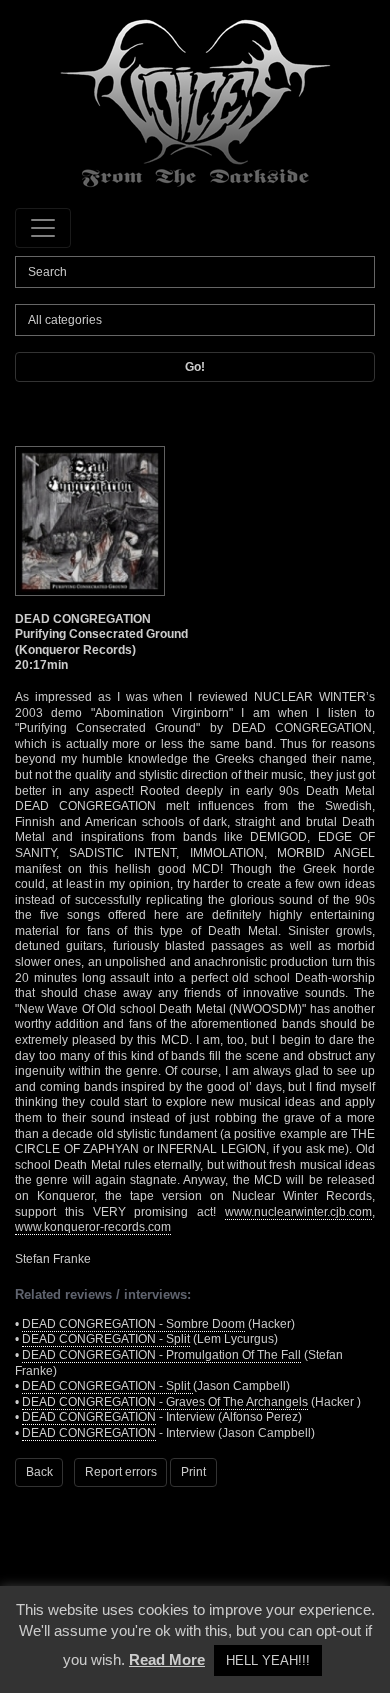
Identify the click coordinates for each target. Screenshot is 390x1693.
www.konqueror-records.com (93, 1227)
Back (39, 1472)
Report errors (121, 1472)
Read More (167, 1659)
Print (193, 1472)
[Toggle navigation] (43, 228)
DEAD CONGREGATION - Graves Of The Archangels (165, 1402)
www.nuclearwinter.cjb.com (298, 1212)
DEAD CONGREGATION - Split (106, 1339)
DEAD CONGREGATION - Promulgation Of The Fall (161, 1355)
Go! (195, 367)
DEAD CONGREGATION (89, 1417)
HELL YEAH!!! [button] (268, 1660)
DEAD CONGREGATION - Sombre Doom (133, 1324)
